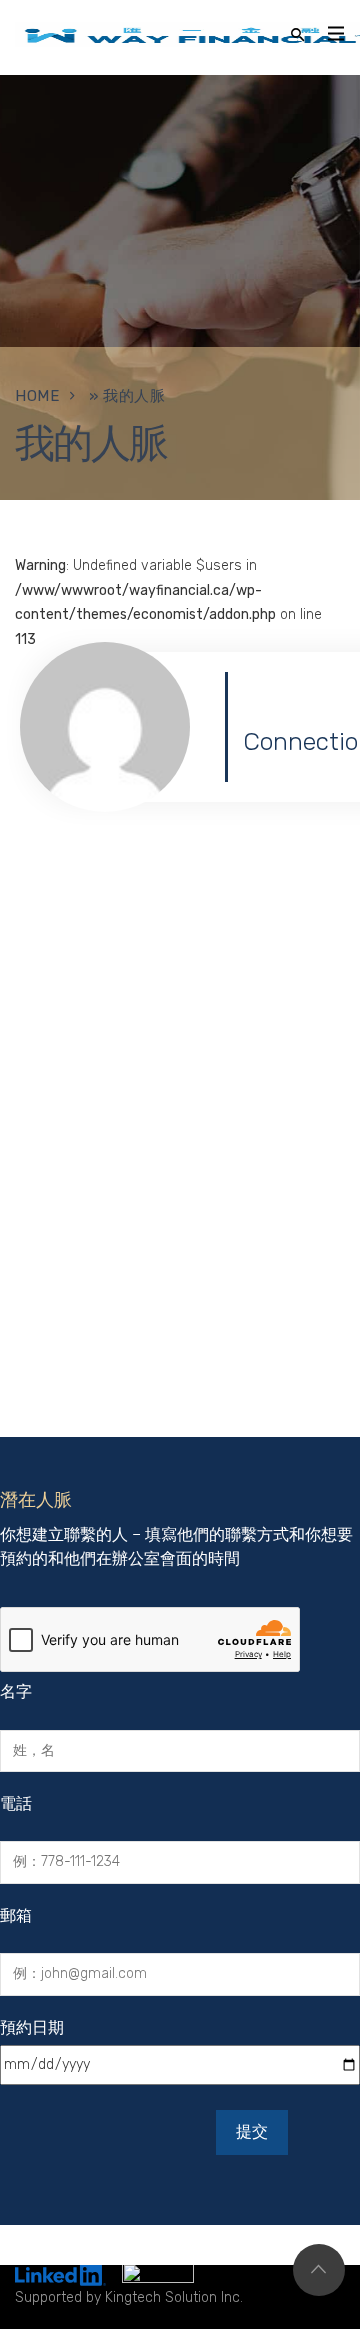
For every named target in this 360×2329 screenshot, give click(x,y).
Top (319, 2270)
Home (37, 396)
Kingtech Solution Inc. (174, 2297)
